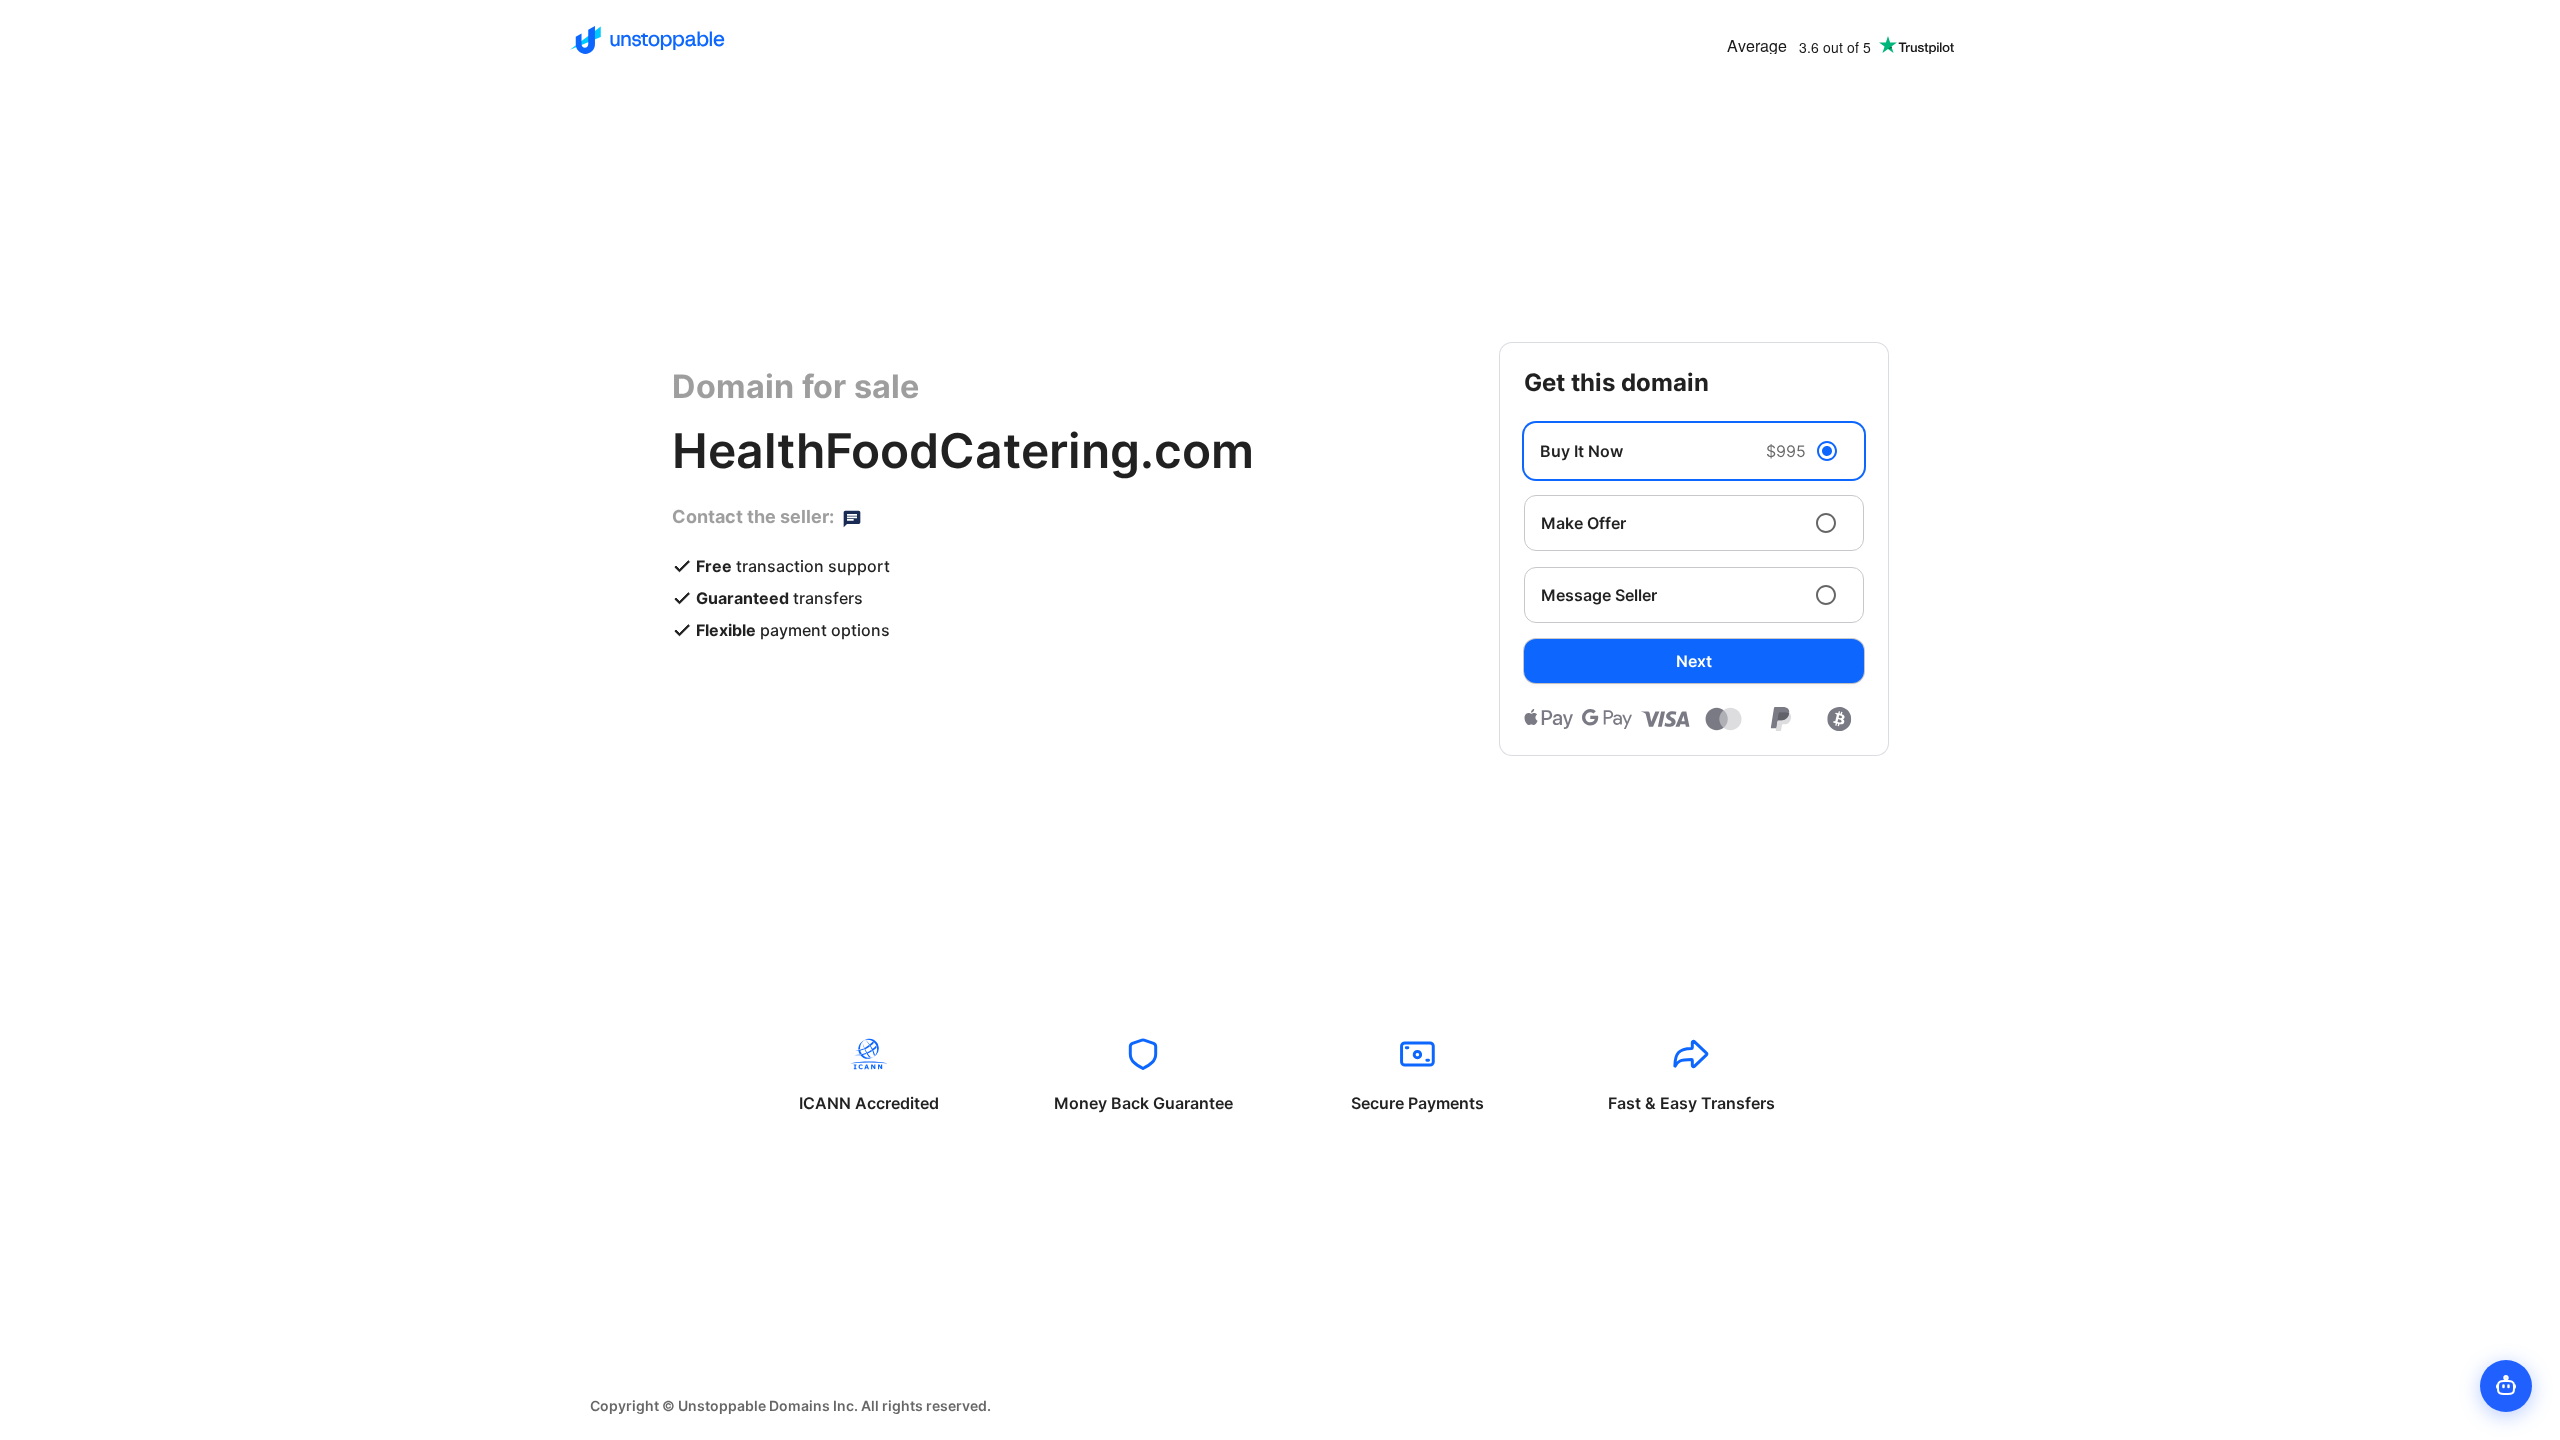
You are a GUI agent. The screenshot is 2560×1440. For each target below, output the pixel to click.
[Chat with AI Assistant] (2506, 1386)
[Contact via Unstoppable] (852, 517)
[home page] (647, 40)
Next (1694, 661)
